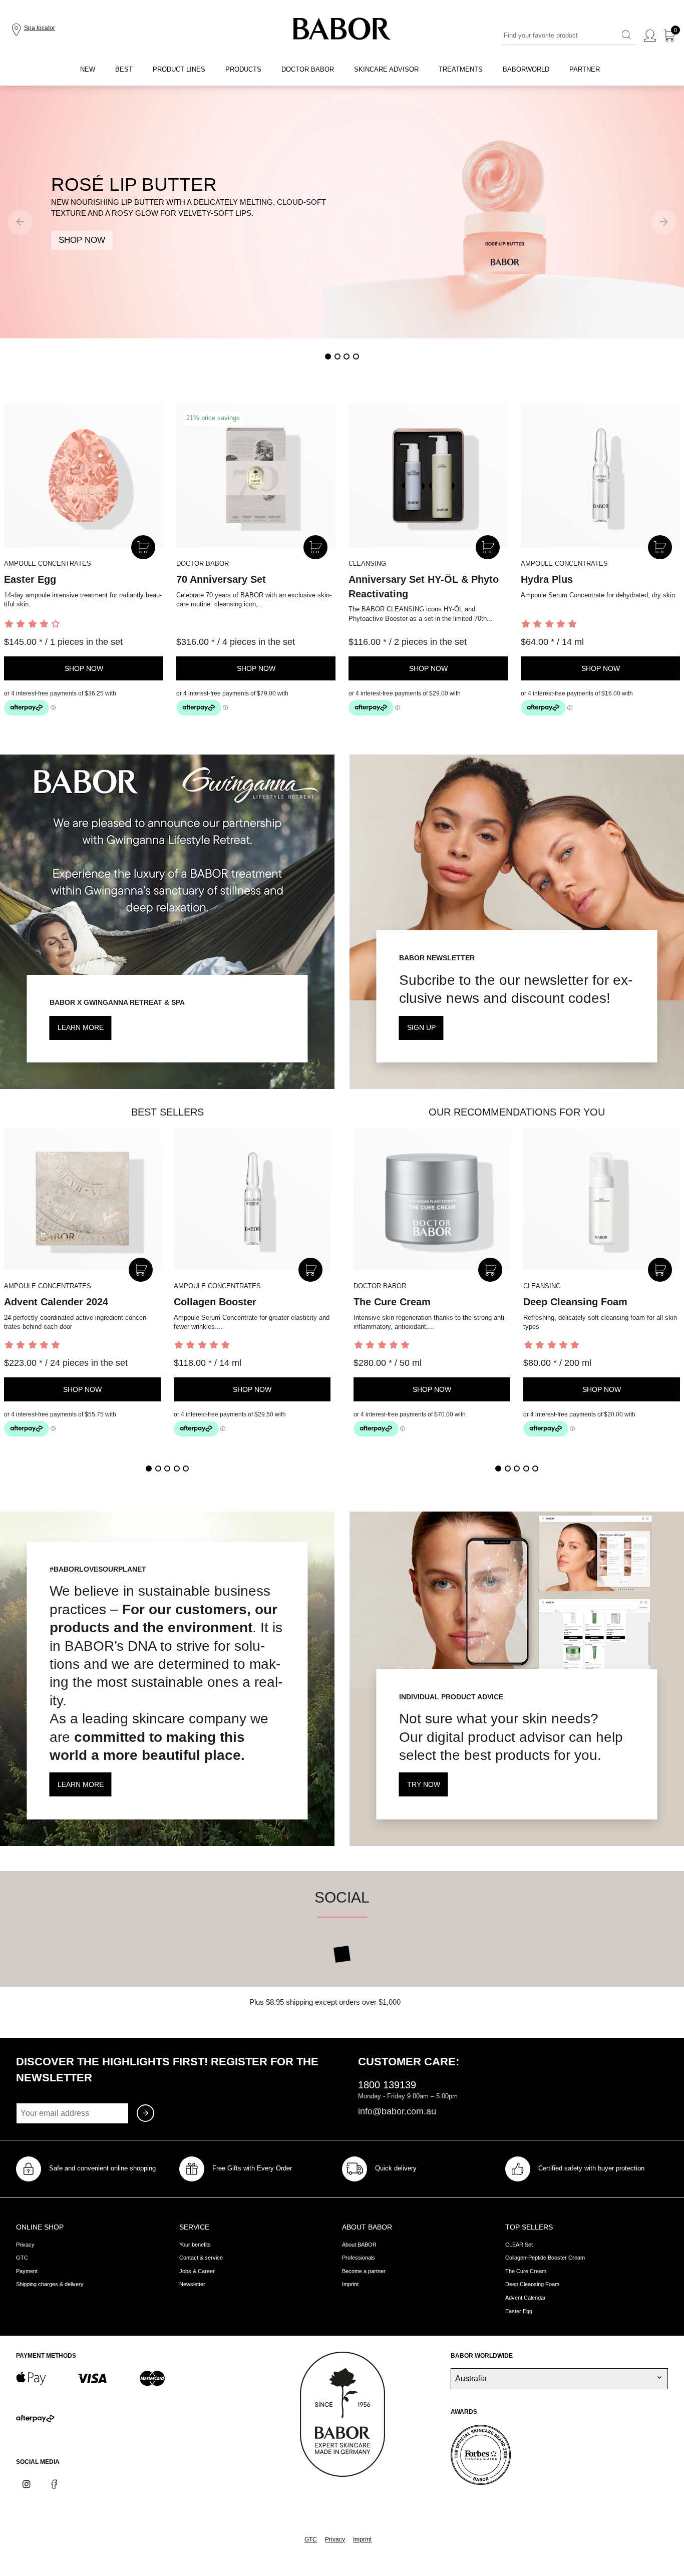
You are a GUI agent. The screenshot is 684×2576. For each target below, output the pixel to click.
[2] (337, 356)
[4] (356, 356)
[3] (347, 356)
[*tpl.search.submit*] (626, 36)
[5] (186, 1468)
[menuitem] (88, 70)
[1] (328, 356)
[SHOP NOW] (342, 212)
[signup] (145, 2113)
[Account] (650, 36)
